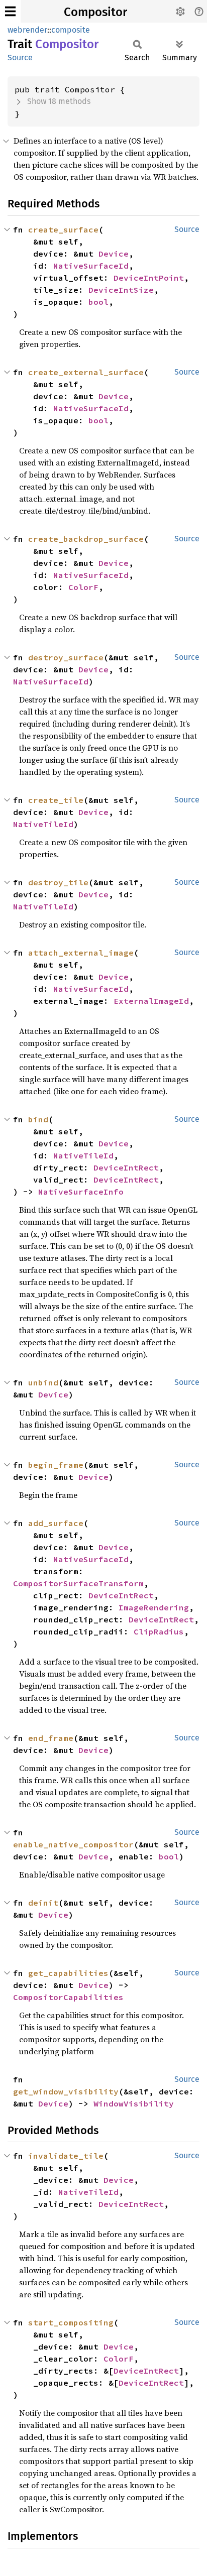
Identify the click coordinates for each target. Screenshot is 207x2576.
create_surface (63, 229)
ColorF (83, 587)
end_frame (51, 1738)
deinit (43, 1903)
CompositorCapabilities (68, 1997)
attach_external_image (81, 953)
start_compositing (71, 2322)
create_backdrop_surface (86, 539)
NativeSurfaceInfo (81, 1192)
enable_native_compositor (73, 1844)
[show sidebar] (10, 11)
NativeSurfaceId (91, 266)
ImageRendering (154, 1607)
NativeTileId (43, 824)
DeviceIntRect (126, 1167)
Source (20, 57)
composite (71, 30)
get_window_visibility (66, 2091)
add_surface (56, 1523)
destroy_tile (58, 882)
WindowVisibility (134, 2103)
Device (114, 254)
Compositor (95, 12)
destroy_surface (66, 657)
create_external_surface (86, 372)
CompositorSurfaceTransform (78, 1583)
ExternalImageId (151, 1001)
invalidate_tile (66, 2156)
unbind (43, 1382)
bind (38, 1119)
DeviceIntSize (121, 290)
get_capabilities (68, 1973)
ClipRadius (159, 1631)
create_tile (56, 800)
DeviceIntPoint (149, 278)
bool (98, 302)
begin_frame (56, 1465)
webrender (27, 30)
